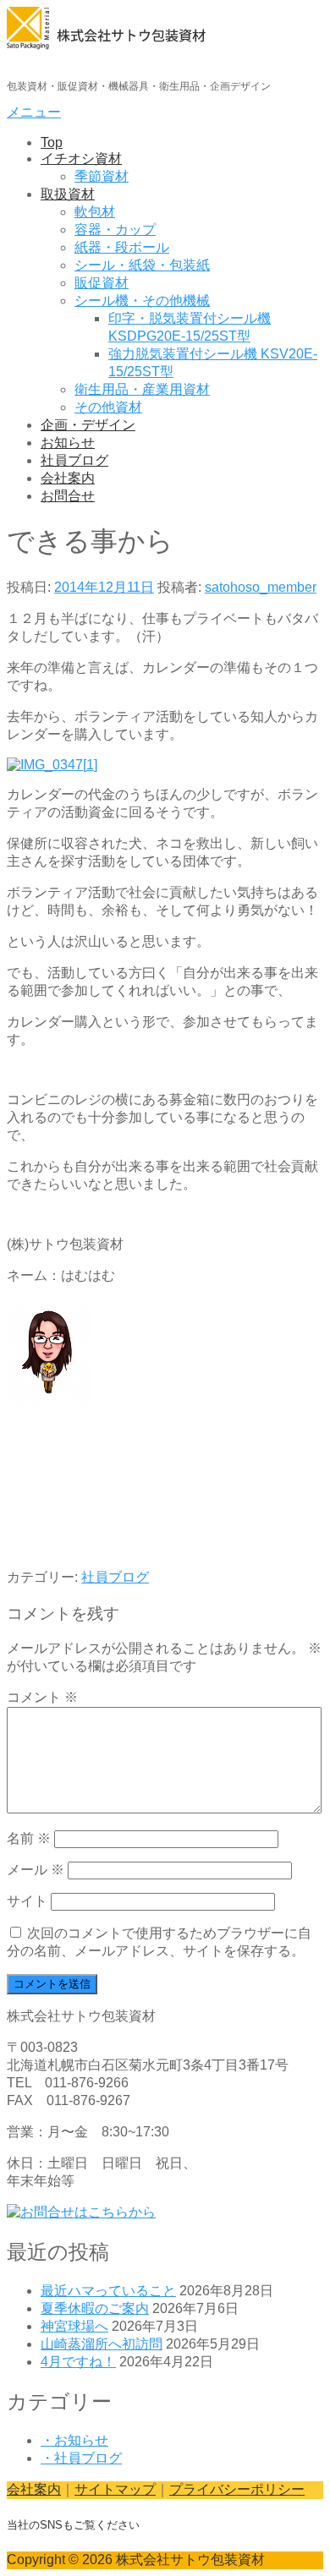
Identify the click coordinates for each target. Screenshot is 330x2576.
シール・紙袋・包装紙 (142, 265)
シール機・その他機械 (142, 301)
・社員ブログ (81, 2458)
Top (52, 142)
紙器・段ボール (122, 247)
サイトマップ (115, 2489)
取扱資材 (68, 194)
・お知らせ (74, 2440)
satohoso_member (261, 587)
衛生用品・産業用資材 (142, 389)
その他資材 (108, 407)
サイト (27, 1901)
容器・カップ (115, 230)
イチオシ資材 (81, 159)
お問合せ (68, 496)
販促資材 (102, 283)
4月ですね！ (78, 2362)
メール (36, 1870)
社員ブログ (74, 460)
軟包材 (95, 212)
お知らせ (68, 443)
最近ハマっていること (108, 2291)
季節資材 (102, 176)
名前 (29, 1838)
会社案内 (68, 478)
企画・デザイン (88, 425)
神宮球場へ (74, 2326)
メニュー (34, 112)
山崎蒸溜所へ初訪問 (102, 2344)
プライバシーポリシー (237, 2489)
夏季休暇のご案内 (95, 2308)
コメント (42, 1697)
